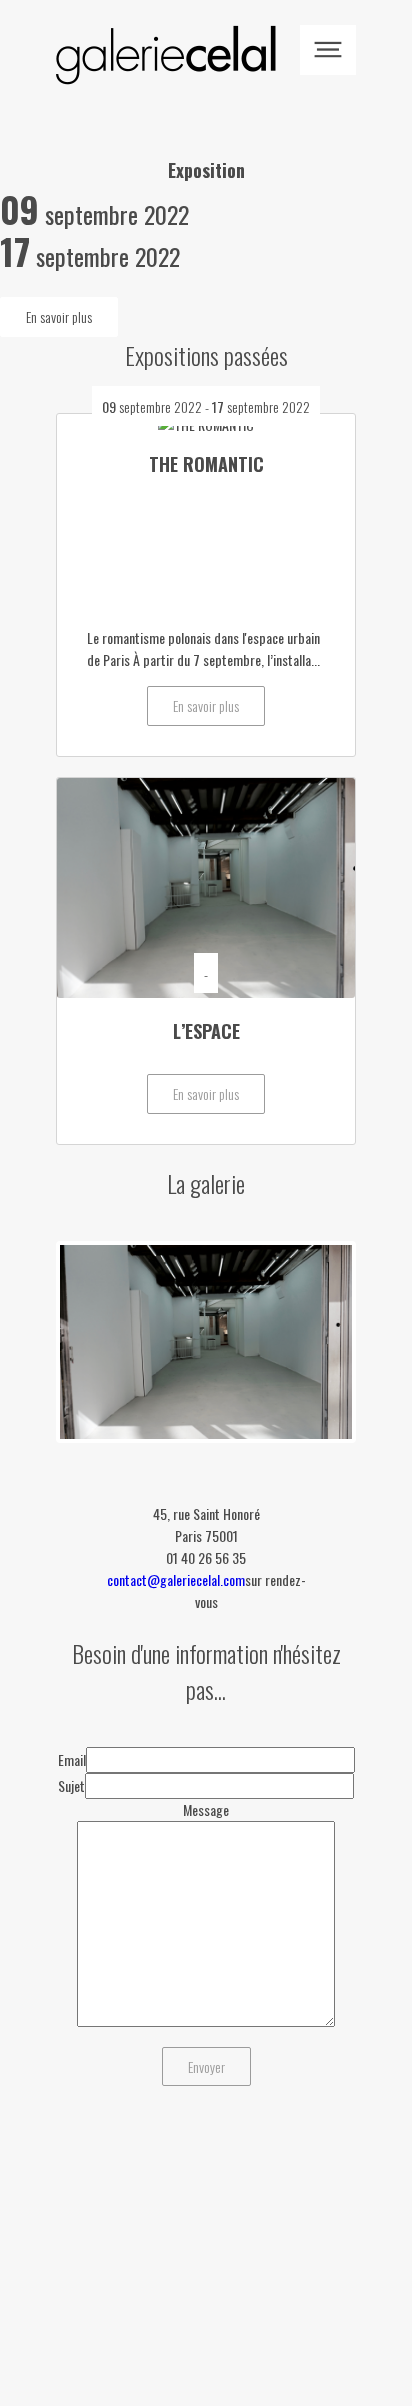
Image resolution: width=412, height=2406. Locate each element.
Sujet (71, 1785)
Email (72, 1759)
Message (206, 1809)
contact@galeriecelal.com (176, 1579)
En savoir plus (59, 316)
